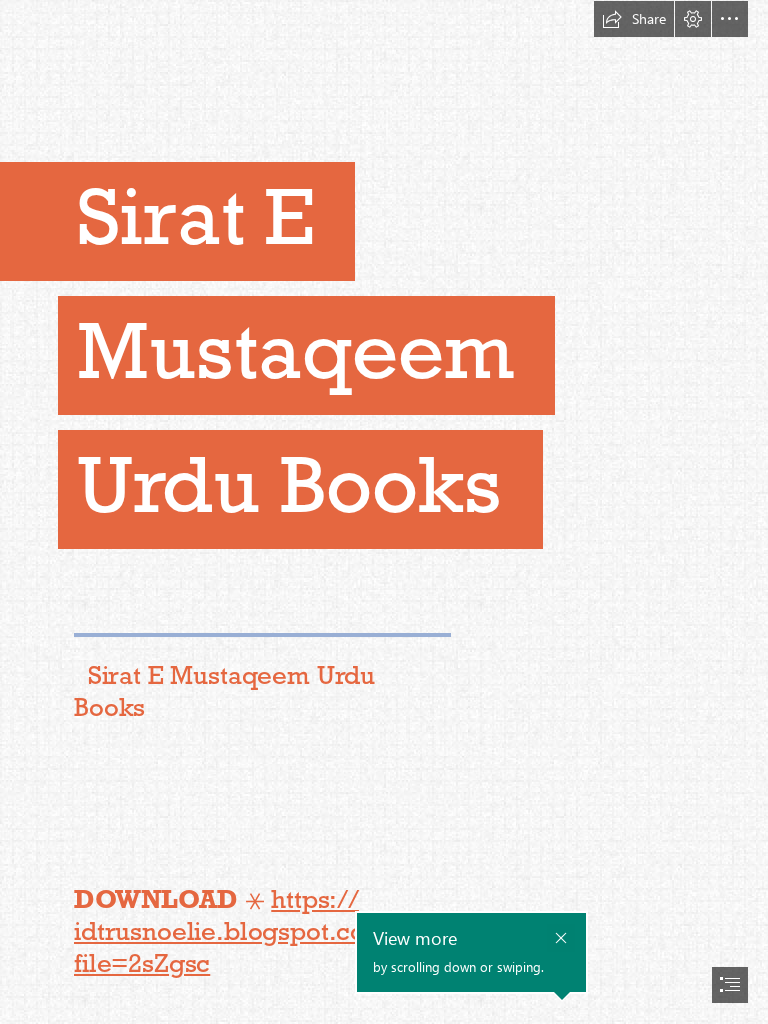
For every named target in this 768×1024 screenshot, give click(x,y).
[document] (384, 512)
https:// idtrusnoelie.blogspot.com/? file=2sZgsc (242, 931)
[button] (634, 19)
